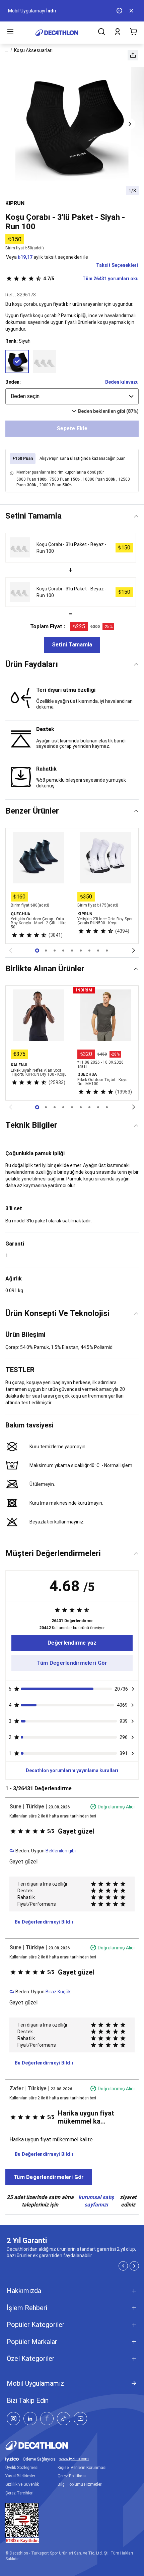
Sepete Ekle (72, 428)
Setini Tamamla (72, 645)
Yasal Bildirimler (20, 2476)
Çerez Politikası (72, 2476)
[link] (72, 1643)
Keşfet (37, 11)
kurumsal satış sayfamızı (96, 2201)
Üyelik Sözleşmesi (22, 2468)
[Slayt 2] (55, 951)
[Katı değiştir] (136, 516)
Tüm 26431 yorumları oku (91, 279)
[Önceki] (10, 951)
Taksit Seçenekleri (117, 265)
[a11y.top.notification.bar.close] (132, 11)
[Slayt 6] (89, 951)
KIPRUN (15, 203)
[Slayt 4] (72, 951)
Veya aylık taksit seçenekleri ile (47, 257)
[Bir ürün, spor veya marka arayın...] (101, 33)
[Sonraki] (134, 951)
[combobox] (72, 396)
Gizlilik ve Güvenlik (22, 2484)
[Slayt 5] (81, 951)
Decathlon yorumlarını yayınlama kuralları (72, 1770)
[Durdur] (120, 11)
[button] (133, 55)
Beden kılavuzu (122, 382)
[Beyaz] (45, 361)
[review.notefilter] (133, 1689)
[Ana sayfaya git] (57, 33)
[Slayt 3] (63, 951)
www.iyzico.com (74, 2459)
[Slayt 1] (46, 951)
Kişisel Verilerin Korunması (82, 2468)
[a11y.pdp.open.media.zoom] (72, 124)
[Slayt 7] (98, 951)
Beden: (13, 382)
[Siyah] (17, 361)
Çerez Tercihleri (19, 2493)
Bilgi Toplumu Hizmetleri (80, 2484)
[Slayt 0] (37, 951)
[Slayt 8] (107, 951)
